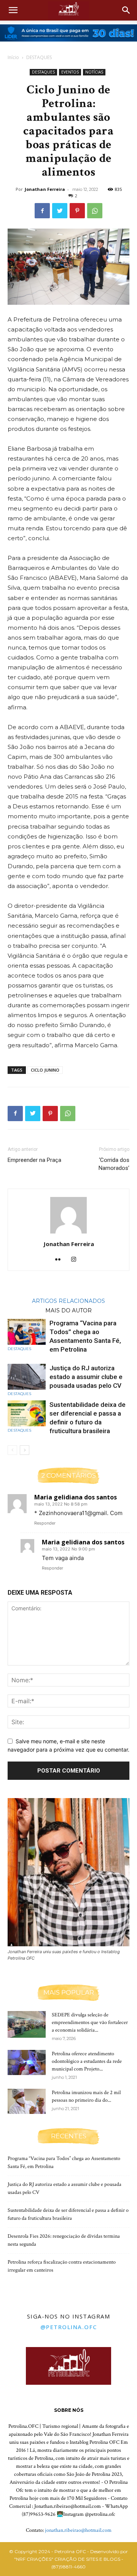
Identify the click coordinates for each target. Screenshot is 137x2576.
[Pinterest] (77, 211)
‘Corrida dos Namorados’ (114, 1164)
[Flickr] (61, 1260)
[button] (13, 10)
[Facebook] (42, 211)
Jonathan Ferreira (45, 189)
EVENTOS (70, 72)
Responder (45, 1523)
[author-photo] (68, 1233)
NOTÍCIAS (94, 72)
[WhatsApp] (95, 211)
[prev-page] (12, 1450)
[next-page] (25, 1450)
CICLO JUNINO (45, 1070)
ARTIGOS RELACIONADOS (68, 1301)
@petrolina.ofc (69, 2327)
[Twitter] (60, 211)
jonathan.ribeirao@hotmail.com (78, 2530)
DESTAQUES (39, 57)
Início (13, 57)
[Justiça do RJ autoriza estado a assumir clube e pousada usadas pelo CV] (27, 1377)
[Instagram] (77, 1260)
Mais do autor (68, 1310)
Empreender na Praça (34, 1160)
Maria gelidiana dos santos (76, 1497)
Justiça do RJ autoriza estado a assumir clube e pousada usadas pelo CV (86, 1377)
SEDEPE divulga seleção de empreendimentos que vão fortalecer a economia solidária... (90, 2022)
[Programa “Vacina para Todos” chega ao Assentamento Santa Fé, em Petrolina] (27, 1332)
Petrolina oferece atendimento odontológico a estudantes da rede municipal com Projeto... (87, 2061)
